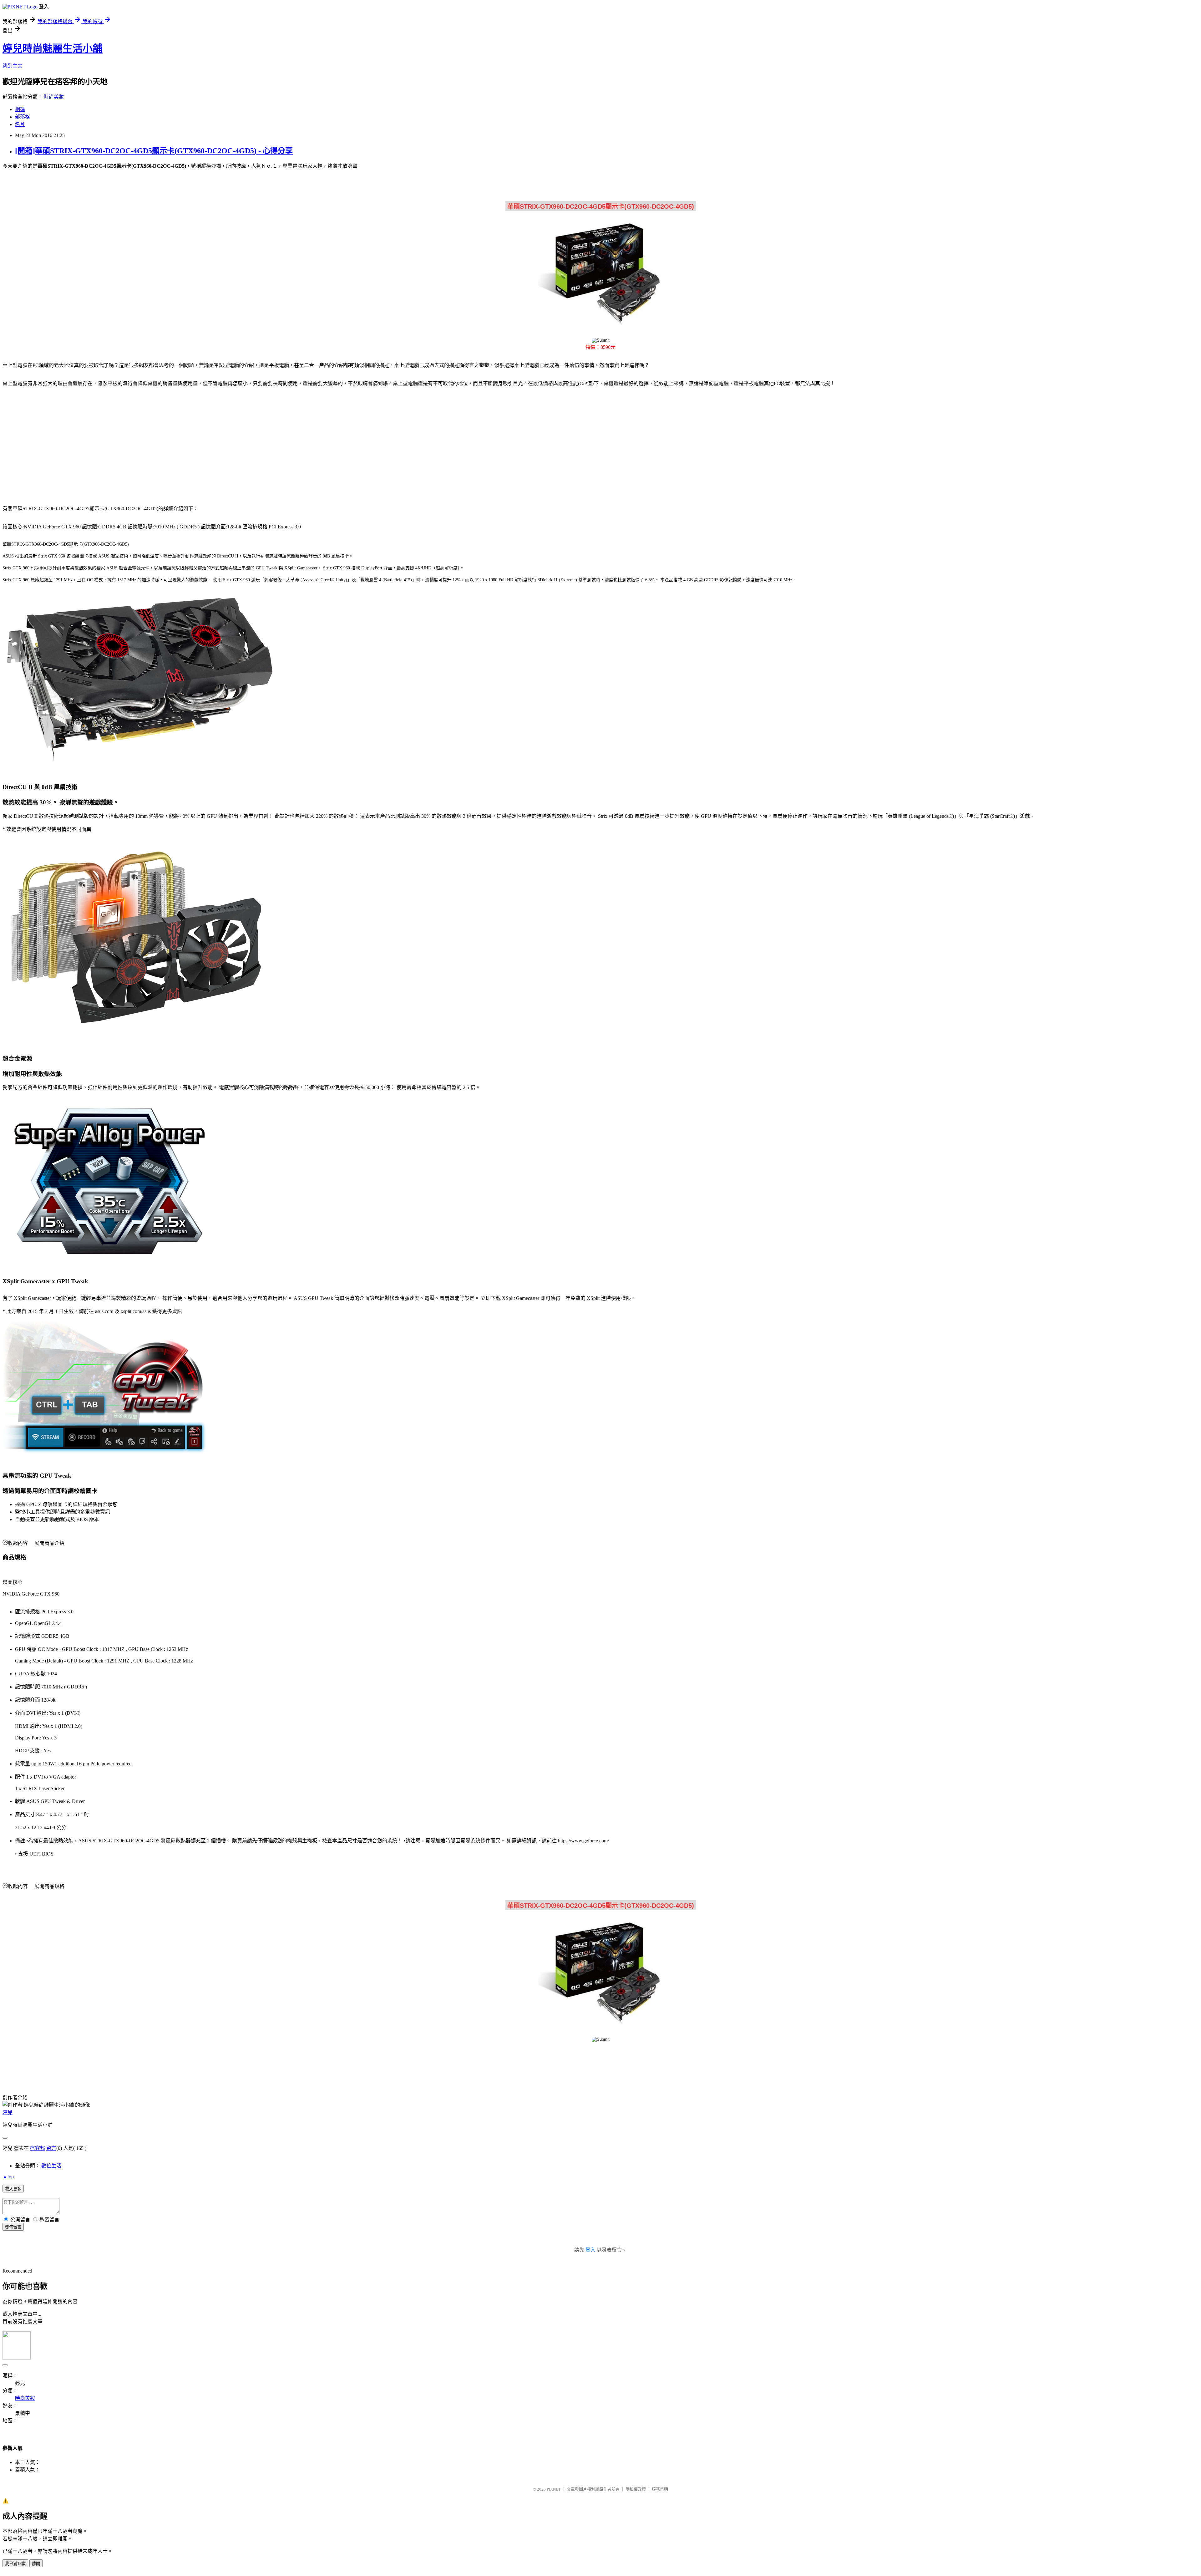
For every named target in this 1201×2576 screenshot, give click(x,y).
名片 (20, 124)
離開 (36, 2564)
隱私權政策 (636, 2489)
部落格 (23, 117)
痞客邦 (38, 2148)
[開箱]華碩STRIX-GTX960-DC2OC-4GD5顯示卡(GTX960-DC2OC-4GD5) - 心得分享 (154, 151)
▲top (8, 2177)
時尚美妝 (54, 97)
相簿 (20, 109)
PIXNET (554, 2489)
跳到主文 (13, 66)
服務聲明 (660, 2489)
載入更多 (13, 2189)
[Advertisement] (56, 442)
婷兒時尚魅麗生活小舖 (53, 48)
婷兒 (8, 2113)
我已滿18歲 (15, 2564)
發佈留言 (13, 2227)
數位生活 (51, 2166)
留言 (51, 2148)
